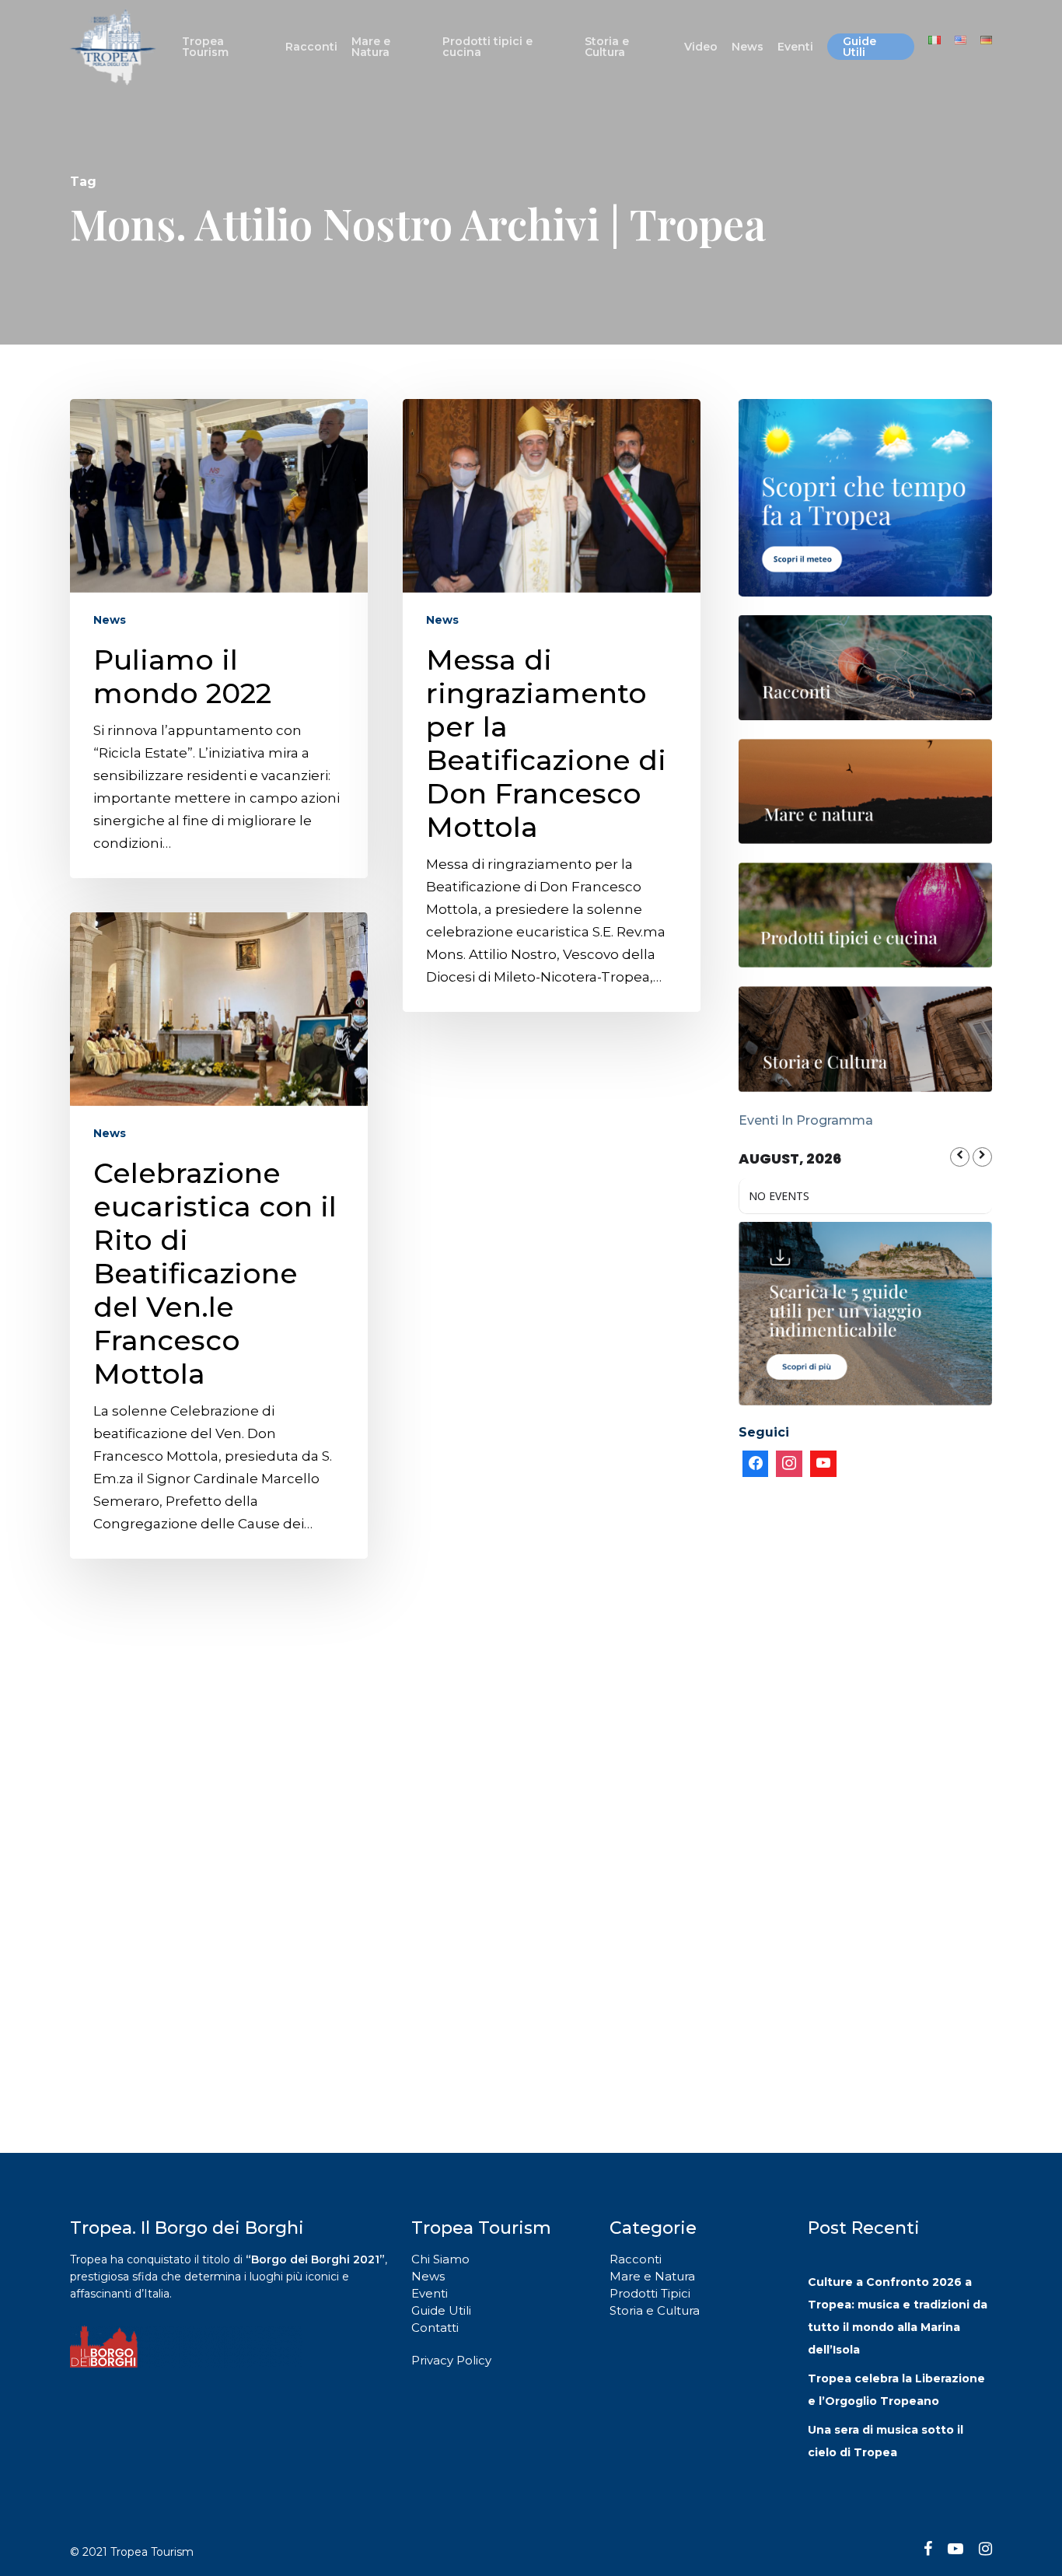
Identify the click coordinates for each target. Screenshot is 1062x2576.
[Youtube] (823, 1464)
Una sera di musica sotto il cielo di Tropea (886, 2441)
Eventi (430, 2293)
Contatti (435, 2327)
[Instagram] (789, 1464)
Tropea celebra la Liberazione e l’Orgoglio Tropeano (896, 2390)
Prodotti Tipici (650, 2293)
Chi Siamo (440, 2259)
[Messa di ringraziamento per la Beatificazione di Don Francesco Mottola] (552, 705)
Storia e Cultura (655, 2310)
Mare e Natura (652, 2276)
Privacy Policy (451, 2360)
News (110, 620)
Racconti (636, 2259)
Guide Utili (441, 2310)
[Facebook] (756, 1464)
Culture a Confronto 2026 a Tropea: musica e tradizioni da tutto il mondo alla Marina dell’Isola (898, 2316)
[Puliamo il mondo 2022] (219, 639)
